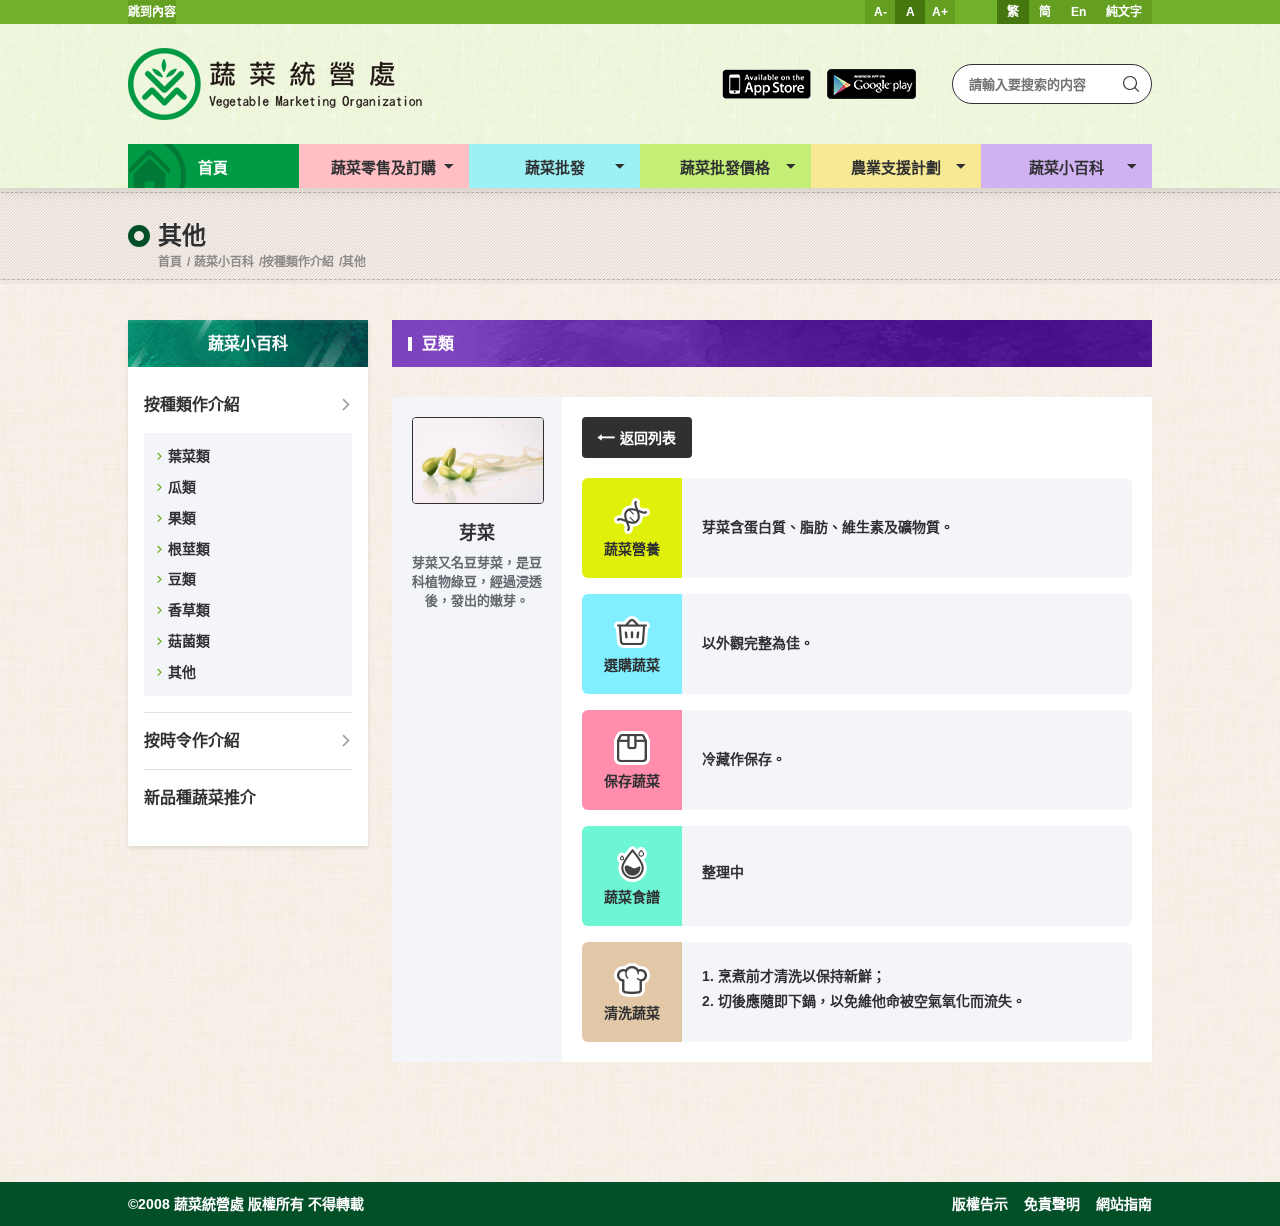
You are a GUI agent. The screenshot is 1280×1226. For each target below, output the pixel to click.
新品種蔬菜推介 (200, 797)
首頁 (170, 262)
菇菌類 (189, 641)
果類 (182, 518)
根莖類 (189, 549)
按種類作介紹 (298, 262)
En (1078, 12)
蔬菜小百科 (224, 262)
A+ (940, 12)
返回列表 (648, 438)
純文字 (1124, 12)
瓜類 (182, 487)
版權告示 (980, 1204)
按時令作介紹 (192, 740)
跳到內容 (152, 12)
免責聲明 (1052, 1204)
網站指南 (1124, 1204)
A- (880, 12)
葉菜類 (189, 456)
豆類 (182, 579)
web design (31, 1218)
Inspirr (99, 1218)
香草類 (189, 610)
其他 (354, 262)
